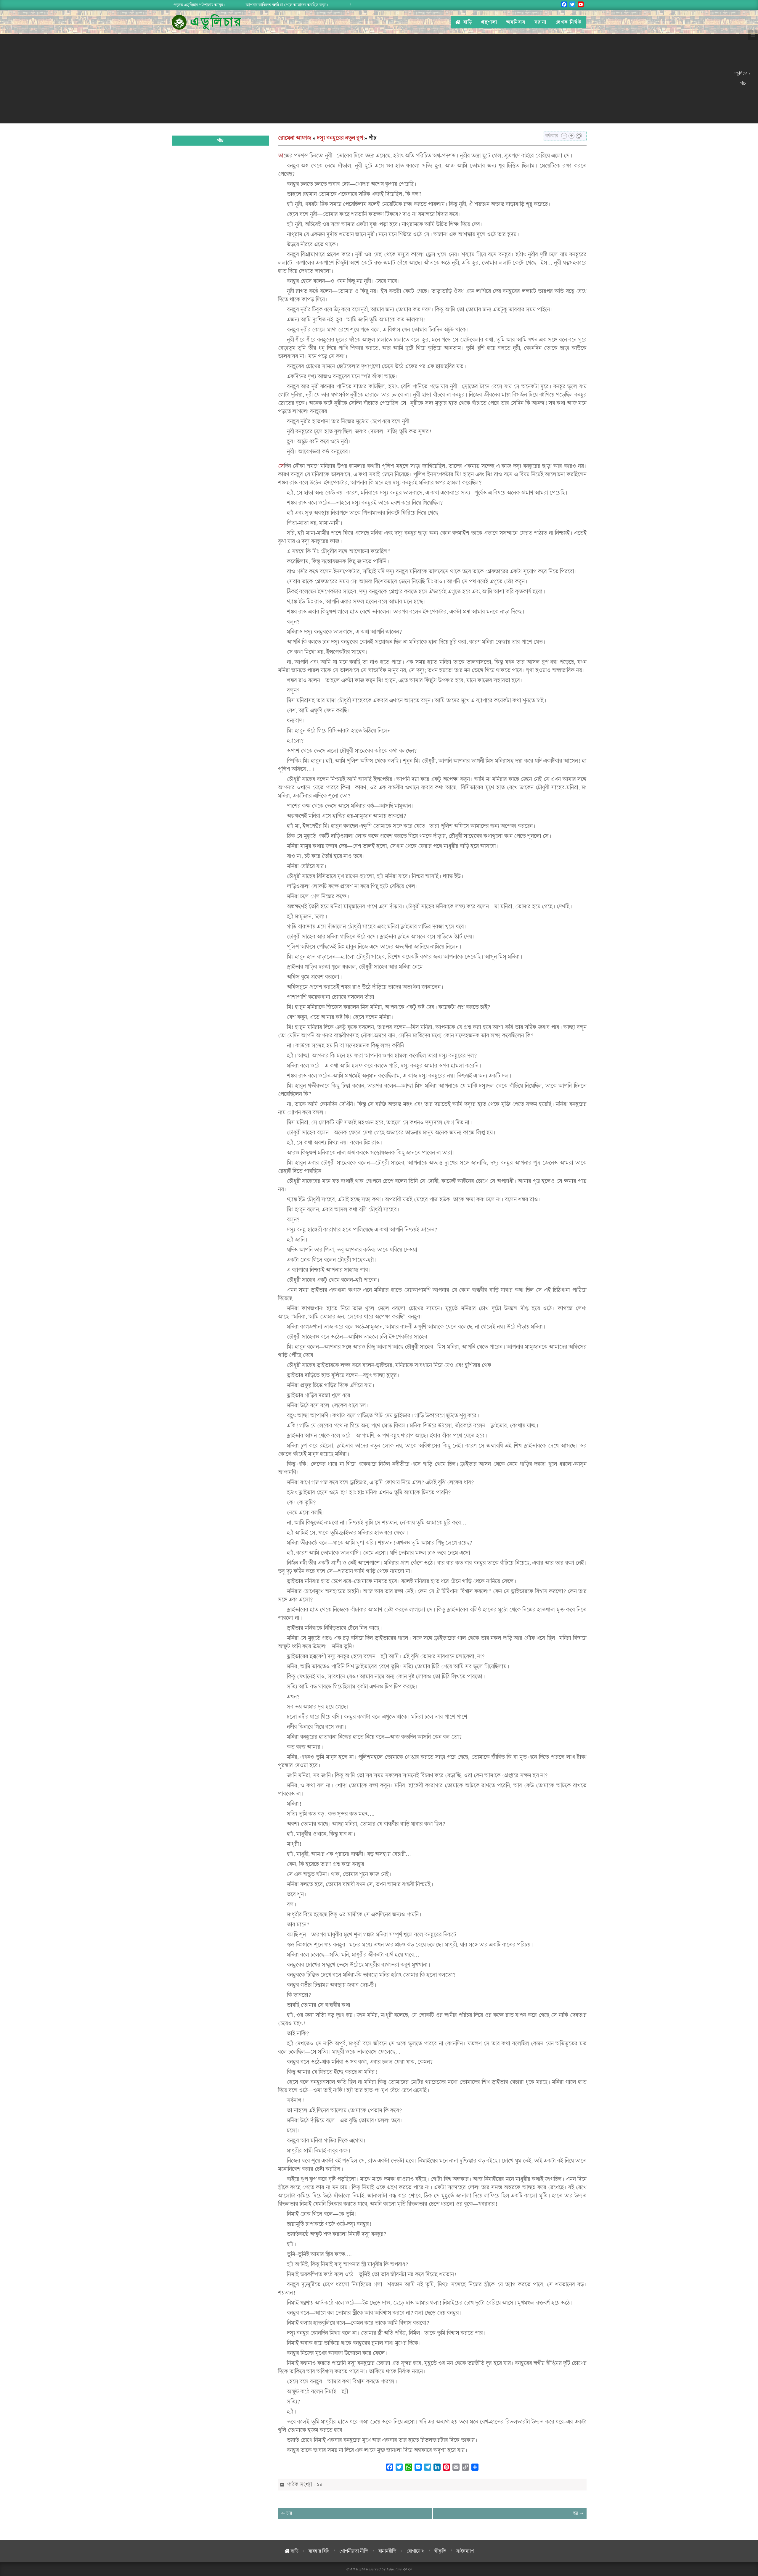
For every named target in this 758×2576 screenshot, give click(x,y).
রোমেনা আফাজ (295, 138)
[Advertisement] (367, 79)
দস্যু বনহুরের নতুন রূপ (340, 138)
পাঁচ (220, 141)
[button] (564, 136)
